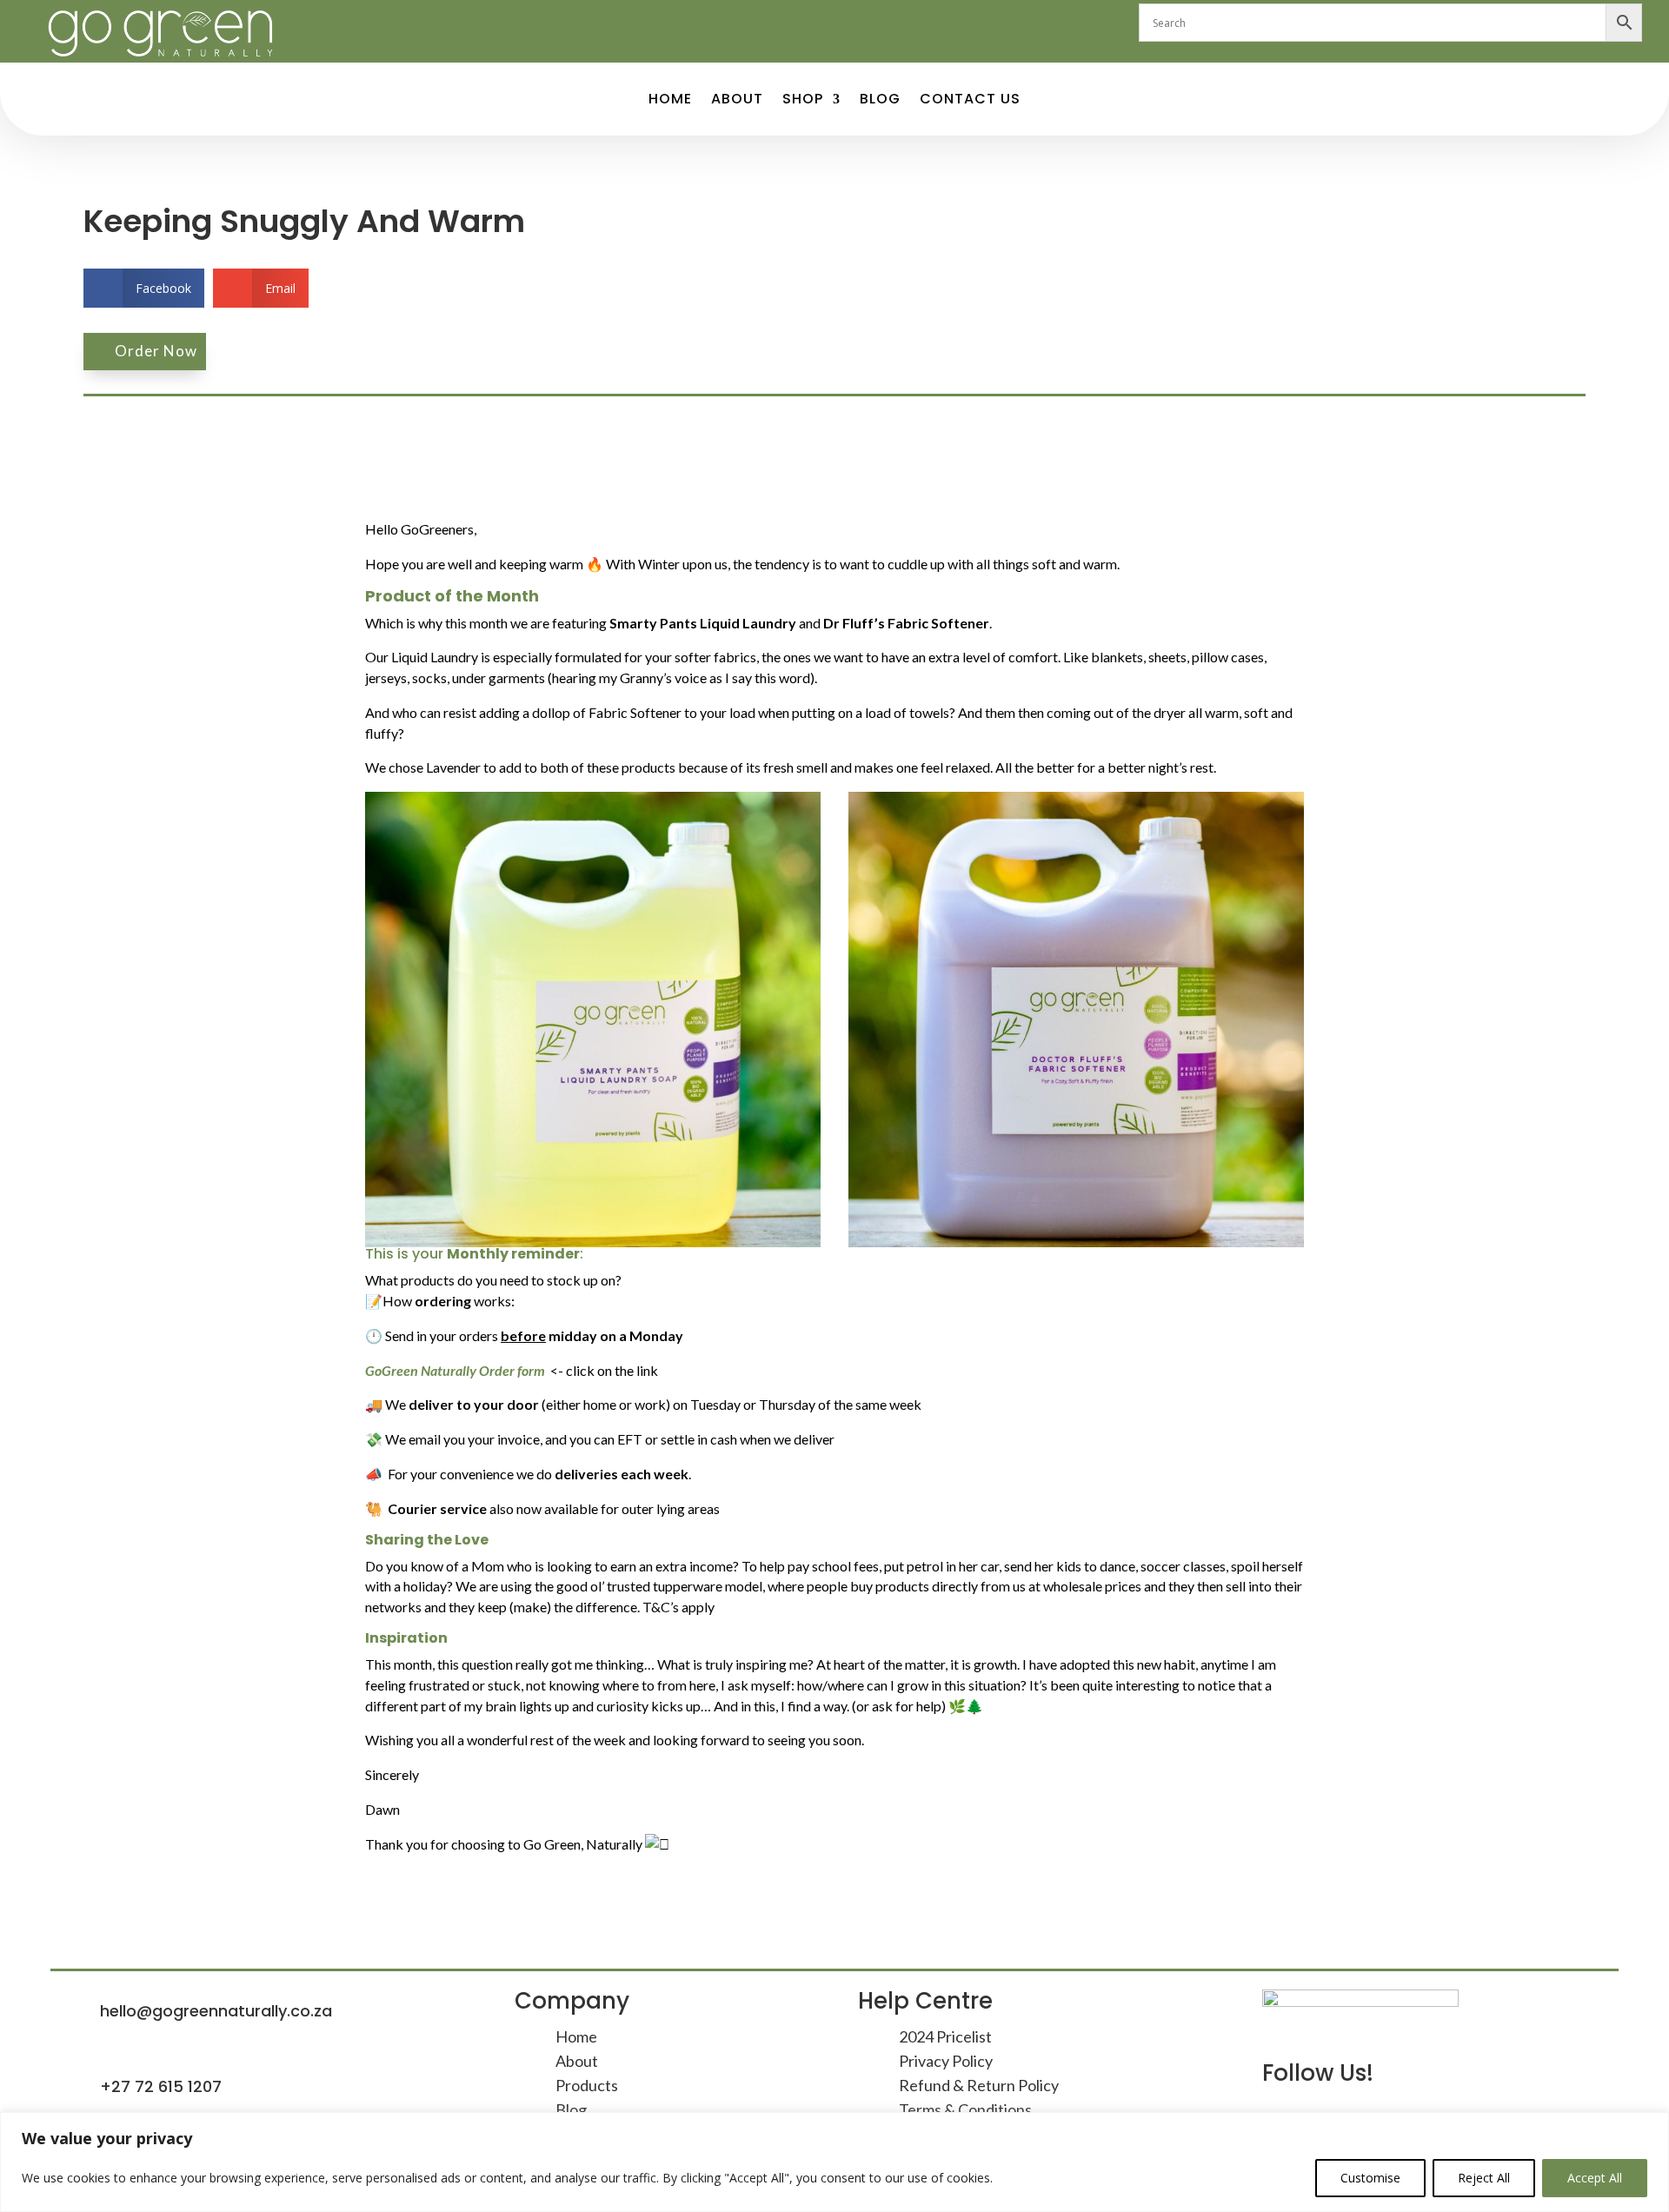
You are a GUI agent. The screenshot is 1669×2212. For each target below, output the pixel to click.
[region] (834, 2162)
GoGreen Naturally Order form (455, 1370)
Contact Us (970, 101)
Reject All (1484, 2178)
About (737, 101)
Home (670, 101)
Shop (803, 101)
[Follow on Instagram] (852, 23)
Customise (1370, 2178)
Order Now (156, 351)
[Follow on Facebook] (817, 23)
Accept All (1595, 2178)
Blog (880, 101)
